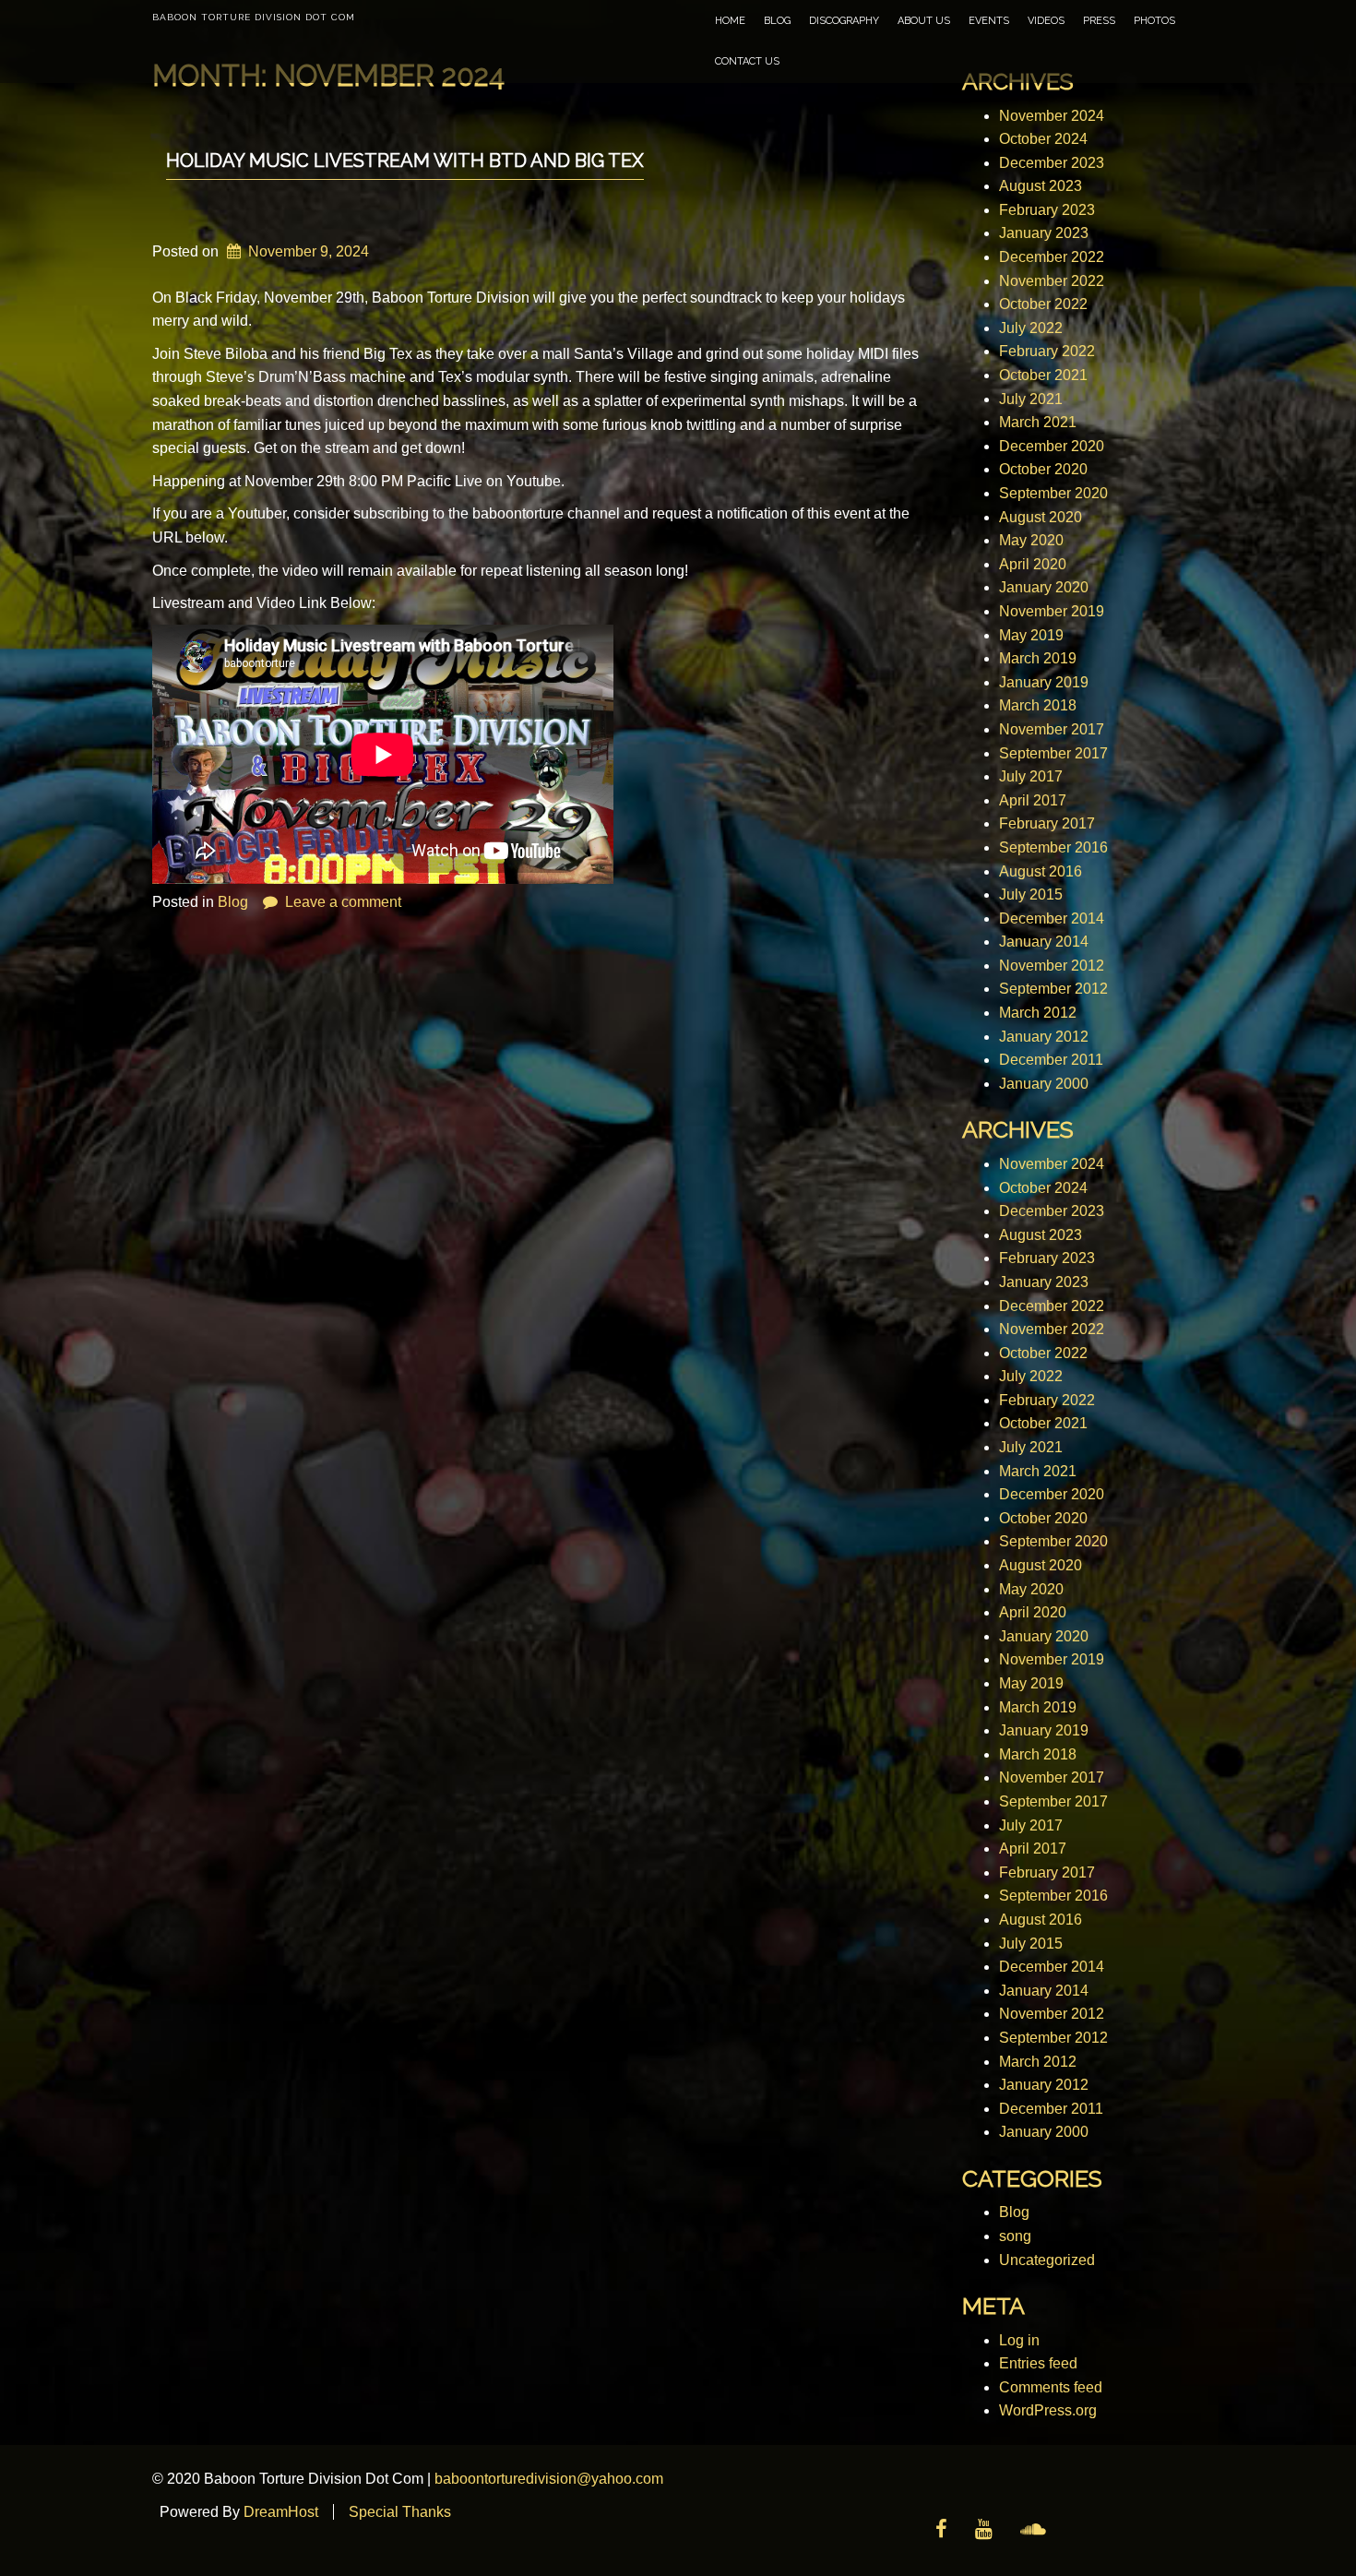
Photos (1154, 21)
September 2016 (1053, 847)
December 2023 (1052, 163)
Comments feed (1051, 2387)
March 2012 (1038, 1013)
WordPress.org (1048, 2410)
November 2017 (1052, 729)
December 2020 (1052, 446)
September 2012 (1053, 989)
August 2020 (1041, 517)
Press (1099, 21)
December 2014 (1052, 918)
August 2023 (1041, 186)
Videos (1046, 21)
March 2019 (1038, 658)
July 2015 (1031, 894)
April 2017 (1033, 800)
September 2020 (1053, 493)
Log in (1019, 2340)
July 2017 (1031, 776)
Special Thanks (400, 2512)
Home (730, 21)
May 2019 (1031, 635)
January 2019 (1044, 682)
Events (989, 21)
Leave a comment (343, 902)
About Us (924, 21)
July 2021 (1031, 399)
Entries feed (1038, 2363)
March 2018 (1038, 705)
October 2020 (1043, 469)
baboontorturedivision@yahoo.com (549, 2479)
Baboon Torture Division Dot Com (254, 17)
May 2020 (1031, 540)
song (1015, 2236)
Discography (844, 21)
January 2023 (1044, 233)
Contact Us (747, 61)
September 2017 (1053, 753)
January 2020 (1044, 587)
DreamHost (281, 2512)
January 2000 (1044, 1084)
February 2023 (1047, 210)
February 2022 (1047, 351)
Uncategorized (1047, 2260)
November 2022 (1052, 281)
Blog (777, 21)
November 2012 (1052, 966)
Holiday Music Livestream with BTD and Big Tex (405, 161)
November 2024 (1052, 116)
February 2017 (1047, 823)
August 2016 (1041, 871)
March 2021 (1038, 422)
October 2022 (1043, 304)
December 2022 (1052, 257)
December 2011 (1051, 1060)
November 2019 (1052, 611)
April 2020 (1033, 564)
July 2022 (1031, 328)
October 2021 (1043, 375)
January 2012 (1044, 1037)
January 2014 (1044, 942)
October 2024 (1043, 139)
